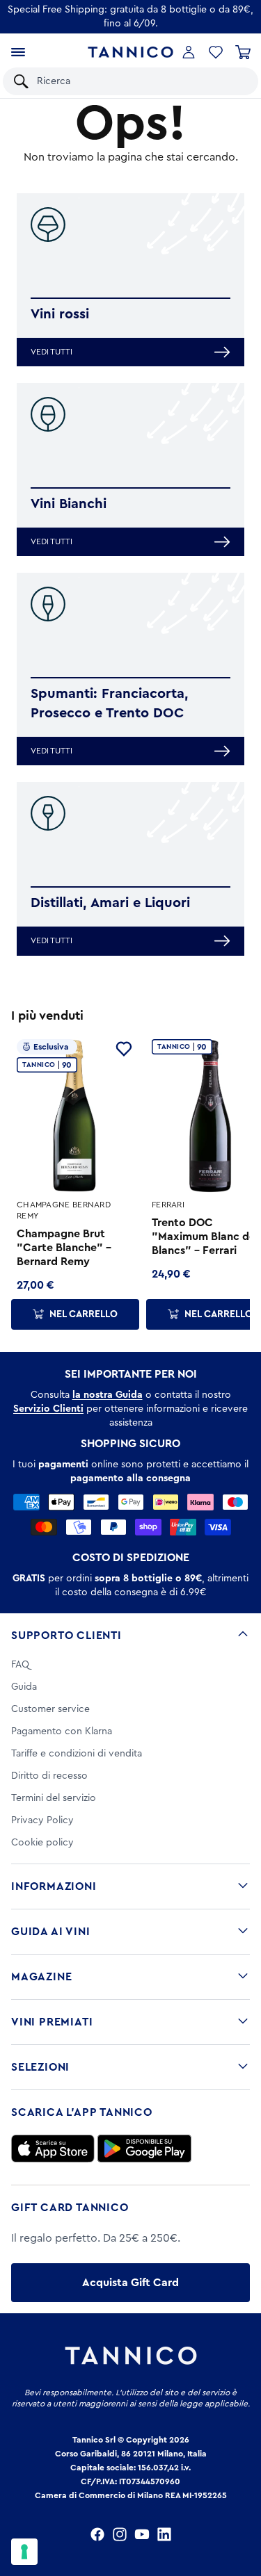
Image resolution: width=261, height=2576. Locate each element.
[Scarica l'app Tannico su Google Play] (144, 2149)
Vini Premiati (52, 2022)
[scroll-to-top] (243, 2508)
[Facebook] (97, 2534)
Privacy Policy (42, 1820)
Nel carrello (84, 1314)
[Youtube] (142, 2534)
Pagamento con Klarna (62, 1731)
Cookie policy (42, 1843)
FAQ (20, 1665)
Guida (24, 1687)
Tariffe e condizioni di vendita (77, 1754)
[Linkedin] (164, 2534)
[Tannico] (130, 52)
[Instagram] (120, 2534)
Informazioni (54, 1886)
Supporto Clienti (66, 1636)
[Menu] (18, 52)
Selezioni (40, 2067)
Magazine (41, 1977)
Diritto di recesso (49, 1776)
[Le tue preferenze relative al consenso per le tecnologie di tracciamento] (24, 2552)
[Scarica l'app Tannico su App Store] (53, 2149)
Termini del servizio (54, 1798)
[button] (216, 52)
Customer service (50, 1709)
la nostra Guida (108, 1395)
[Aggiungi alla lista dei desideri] (124, 1049)
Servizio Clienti (48, 1409)
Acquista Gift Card (130, 2283)
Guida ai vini (50, 1932)
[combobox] (141, 81)
